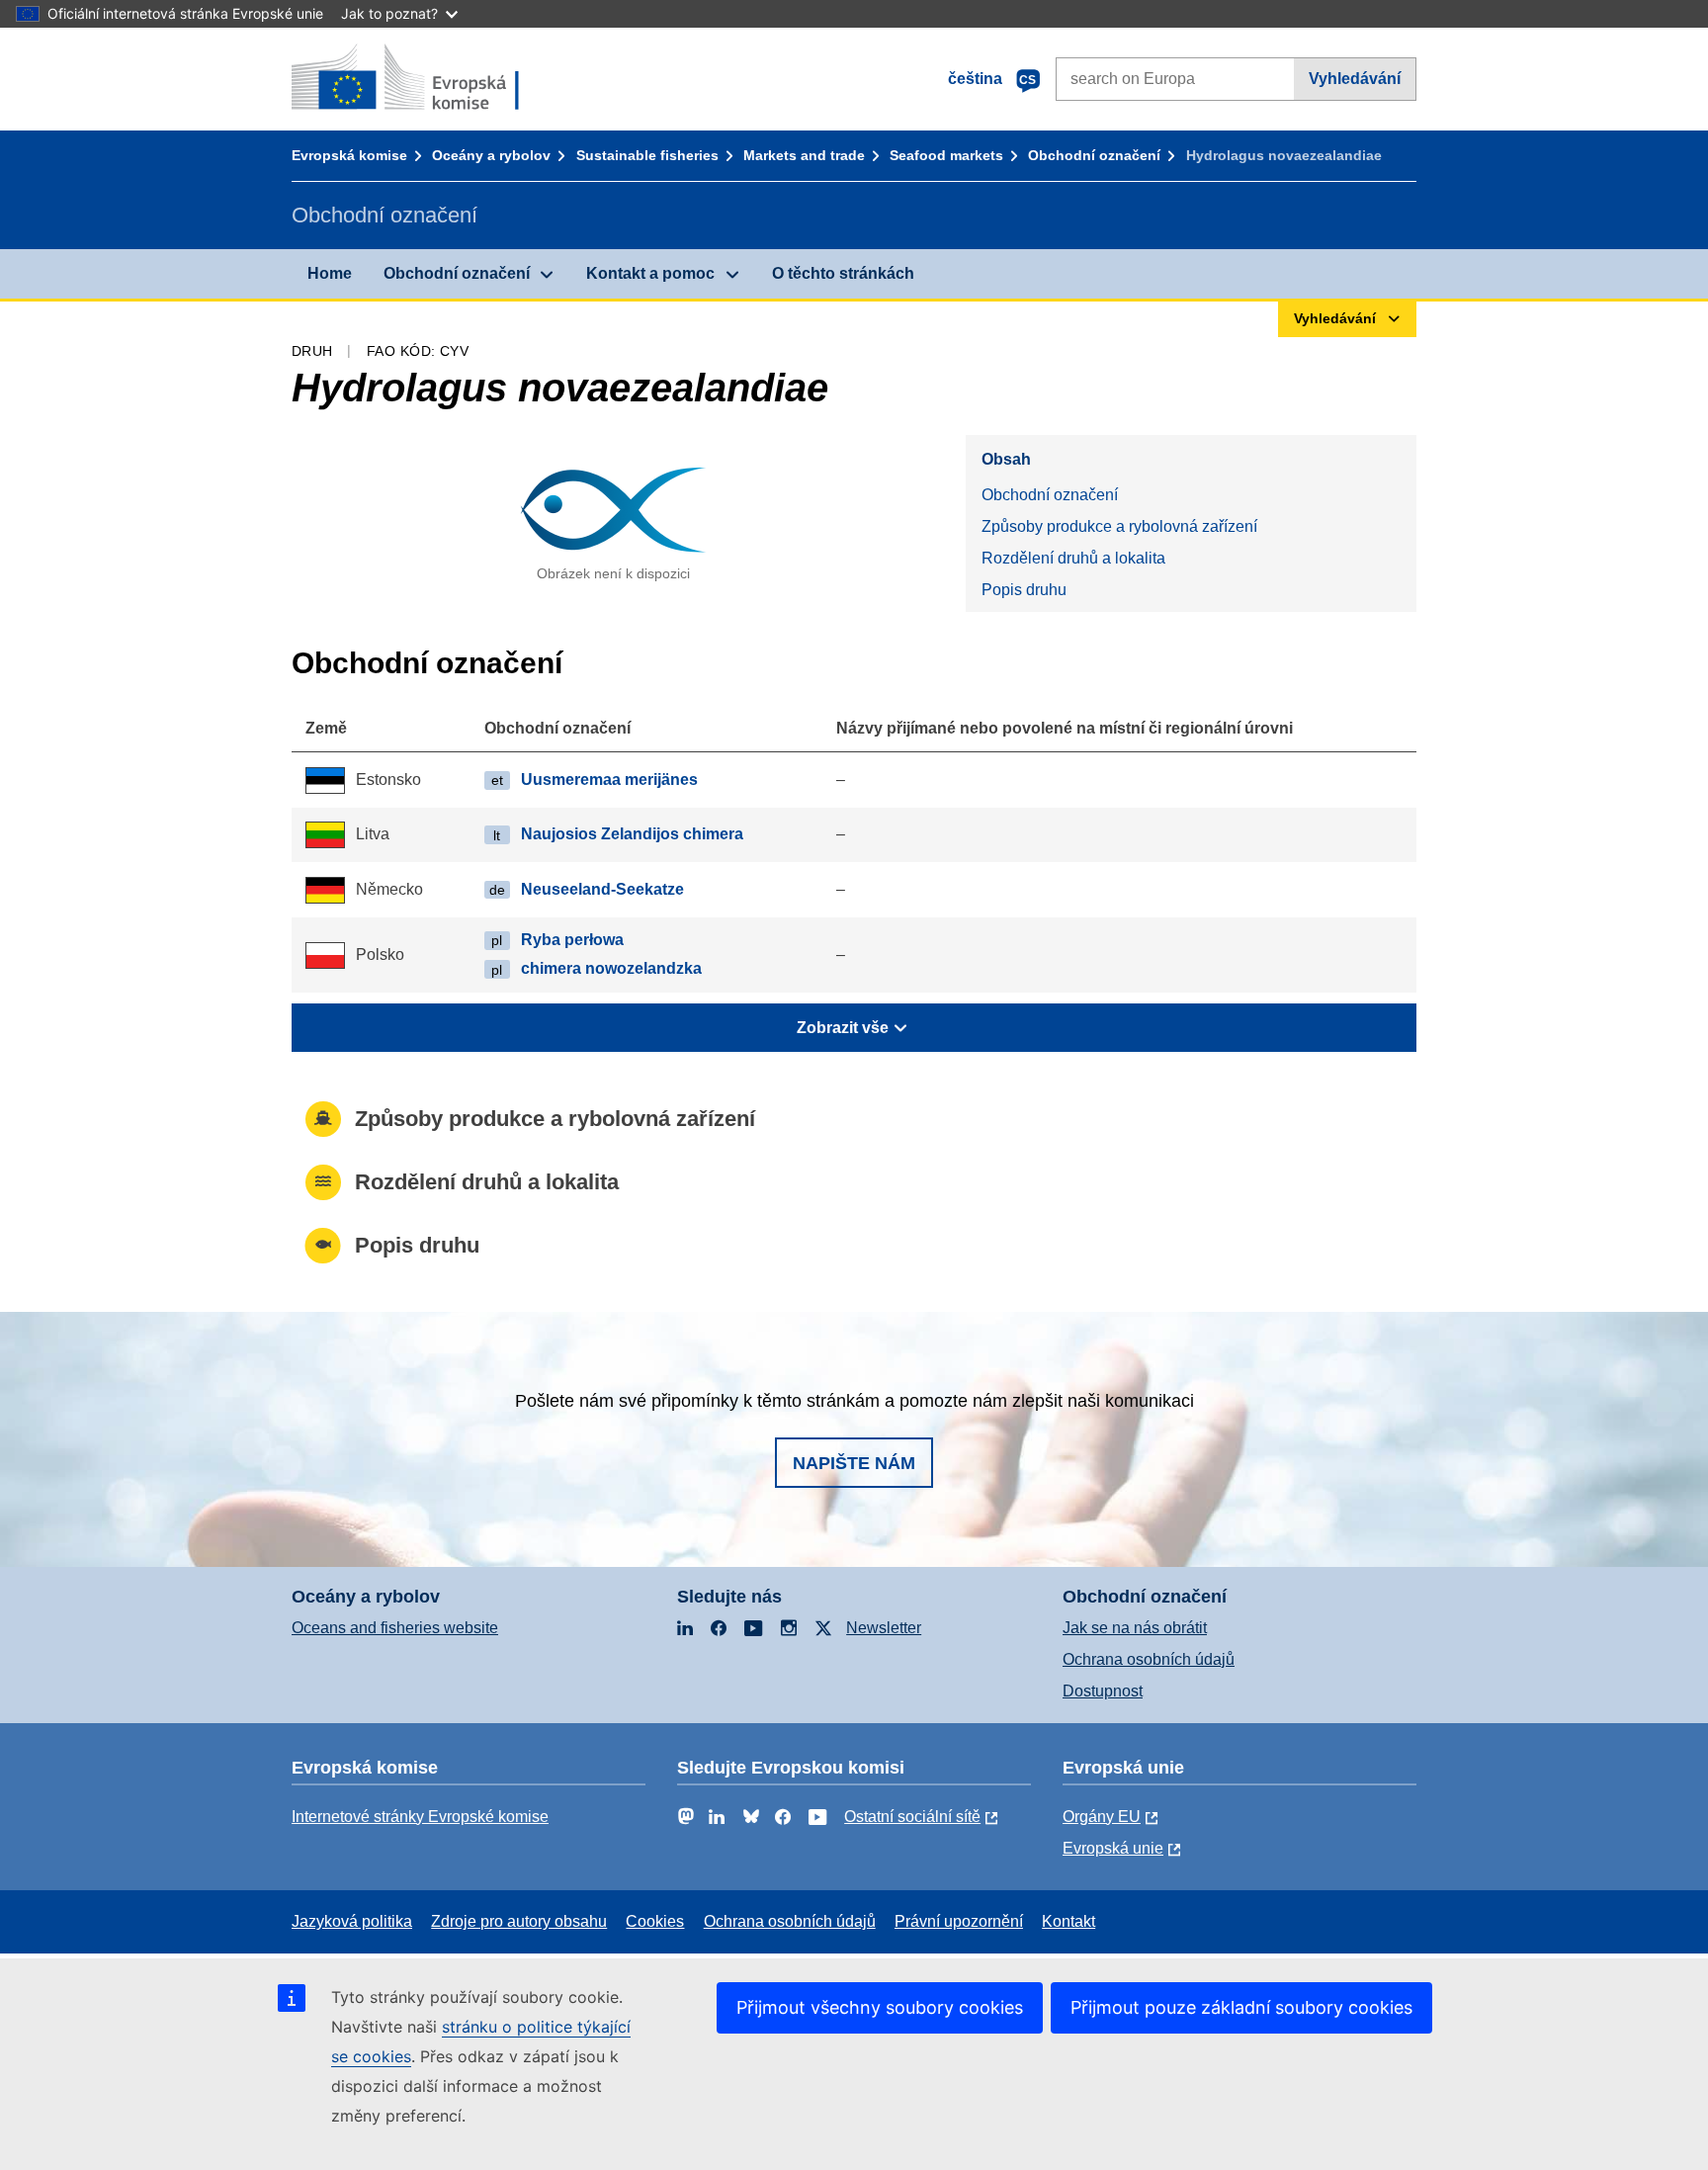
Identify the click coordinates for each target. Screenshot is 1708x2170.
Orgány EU (1102, 1817)
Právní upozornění (959, 1921)
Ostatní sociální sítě (912, 1817)
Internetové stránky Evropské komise (420, 1817)
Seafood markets (946, 155)
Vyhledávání (1355, 79)
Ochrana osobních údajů (1149, 1659)
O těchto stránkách (843, 273)
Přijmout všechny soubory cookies (880, 2007)
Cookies (655, 1921)
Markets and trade (804, 155)
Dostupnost (1103, 1691)
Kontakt (1068, 1921)
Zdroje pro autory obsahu (519, 1921)
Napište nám (854, 1463)
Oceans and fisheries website (395, 1628)
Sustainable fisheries (647, 155)
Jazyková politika (352, 1921)
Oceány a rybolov (491, 155)
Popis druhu (1024, 590)
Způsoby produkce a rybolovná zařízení (1119, 526)
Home (330, 273)
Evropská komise (349, 155)
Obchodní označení (1094, 155)
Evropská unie (1113, 1848)
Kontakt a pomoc (650, 273)
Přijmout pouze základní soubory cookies (1241, 2007)
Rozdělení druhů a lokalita (1073, 558)
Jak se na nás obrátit (1135, 1628)
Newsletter (884, 1628)
